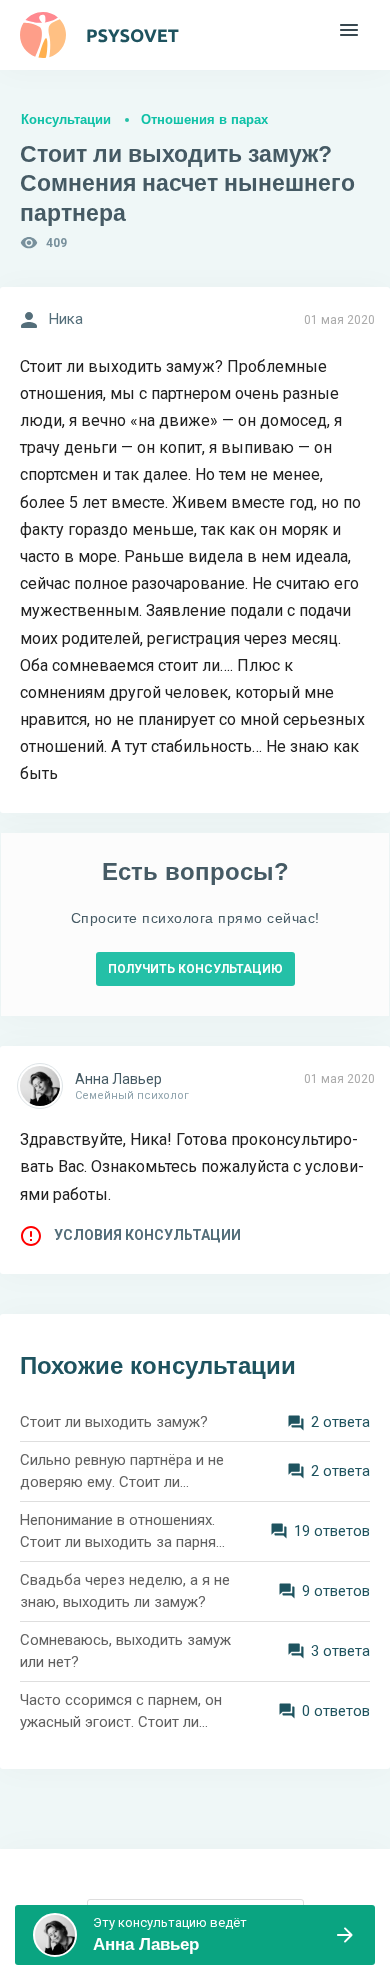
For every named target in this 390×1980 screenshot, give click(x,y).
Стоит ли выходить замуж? (114, 1422)
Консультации (66, 119)
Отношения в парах (204, 119)
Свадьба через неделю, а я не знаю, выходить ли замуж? (125, 1591)
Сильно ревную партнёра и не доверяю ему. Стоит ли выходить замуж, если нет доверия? (122, 1472)
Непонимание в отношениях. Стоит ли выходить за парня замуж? (118, 1532)
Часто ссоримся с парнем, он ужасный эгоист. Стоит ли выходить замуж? (121, 1712)
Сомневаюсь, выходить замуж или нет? (125, 1651)
